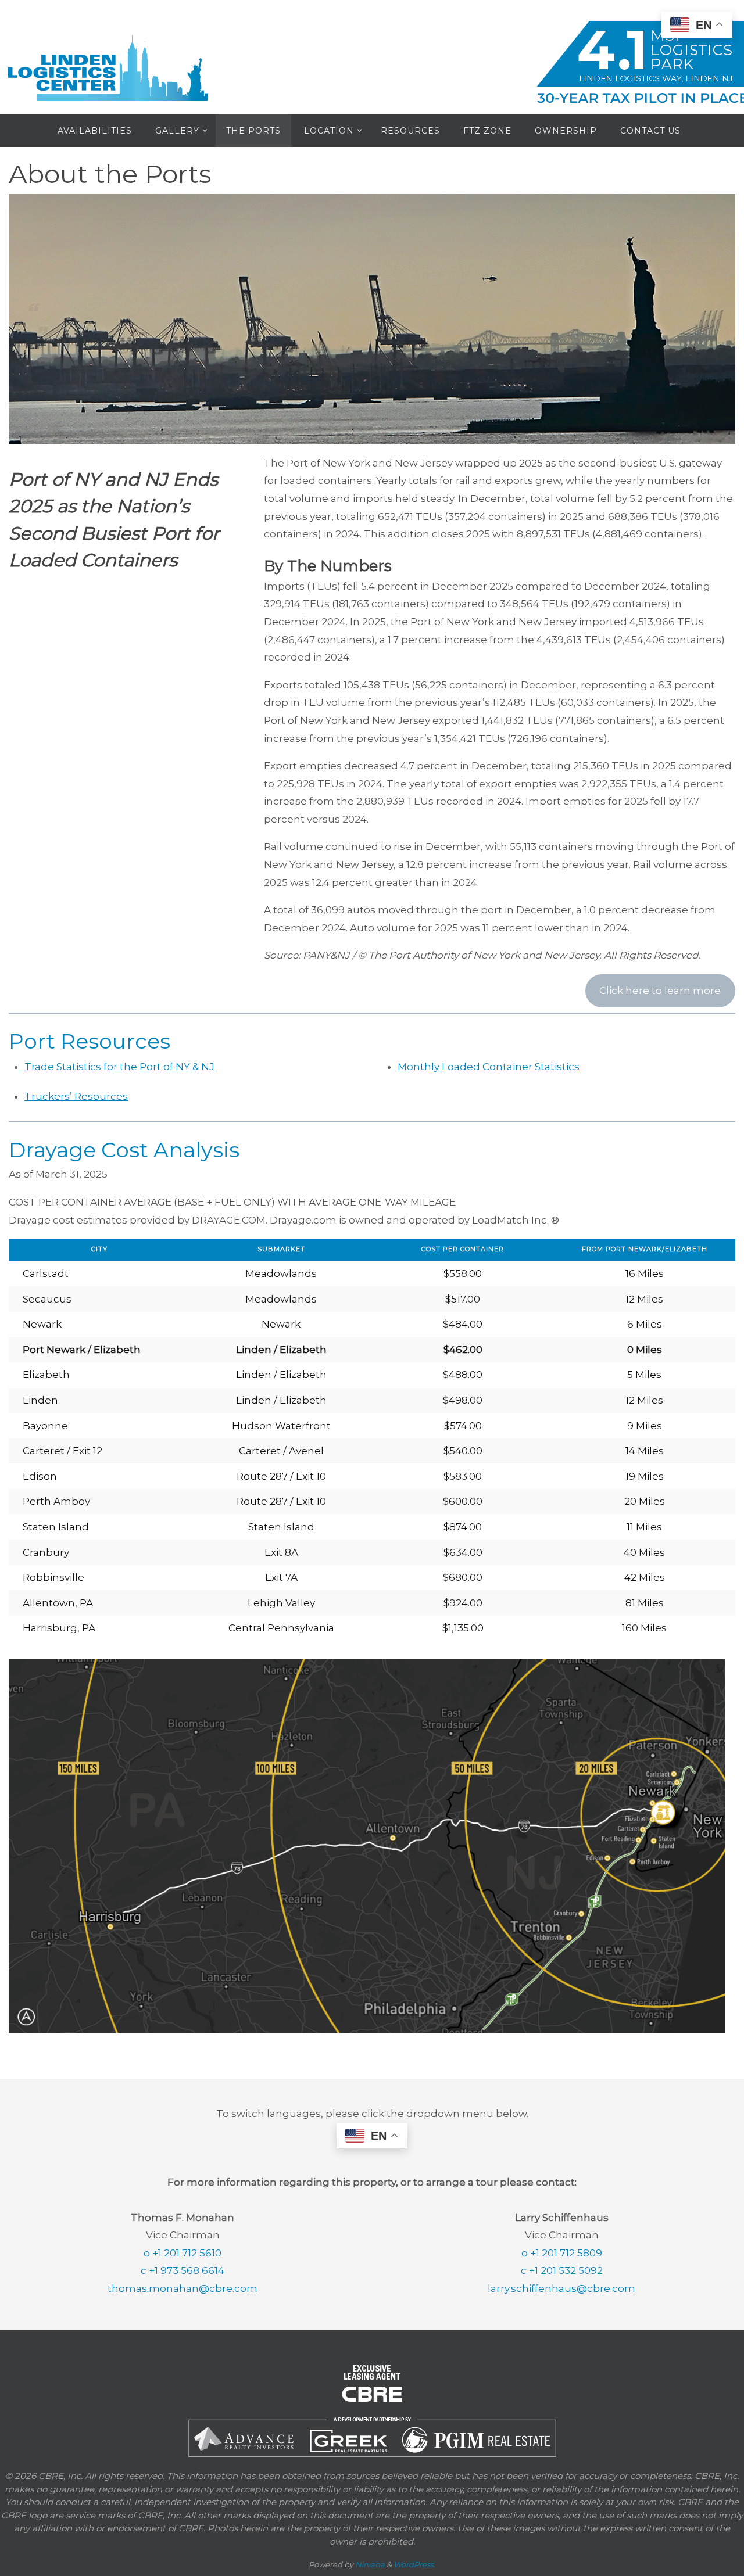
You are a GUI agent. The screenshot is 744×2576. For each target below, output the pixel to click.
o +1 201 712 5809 (562, 2253)
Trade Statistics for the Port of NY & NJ (119, 1067)
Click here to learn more (660, 991)
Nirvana (370, 2564)
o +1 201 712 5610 (183, 2253)
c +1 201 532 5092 (562, 2270)
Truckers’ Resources (76, 1096)
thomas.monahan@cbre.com (183, 2288)
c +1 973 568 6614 (183, 2270)
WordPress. (414, 2564)
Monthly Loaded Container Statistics (489, 1067)
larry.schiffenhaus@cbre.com (561, 2288)
